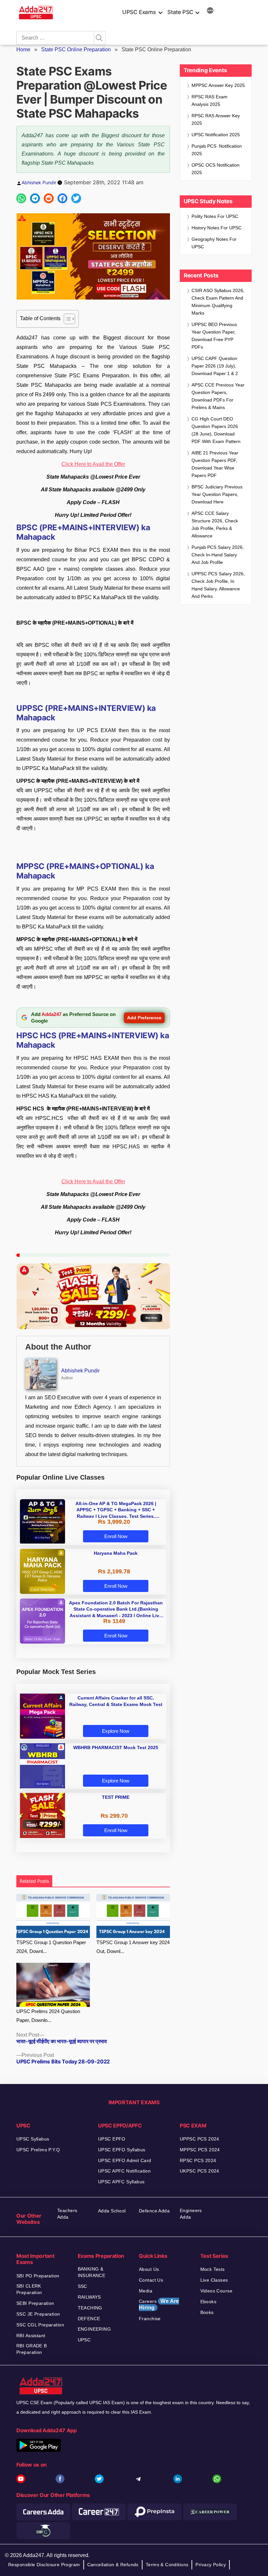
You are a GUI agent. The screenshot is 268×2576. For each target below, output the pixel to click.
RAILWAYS (89, 2297)
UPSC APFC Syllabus (121, 2182)
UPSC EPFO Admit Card (125, 2160)
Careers (159, 2304)
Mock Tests (213, 2269)
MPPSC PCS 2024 (200, 2150)
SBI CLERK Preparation (29, 2289)
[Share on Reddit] (49, 198)
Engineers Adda (191, 2214)
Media (146, 2291)
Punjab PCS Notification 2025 (217, 150)
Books (207, 2312)
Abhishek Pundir (39, 182)
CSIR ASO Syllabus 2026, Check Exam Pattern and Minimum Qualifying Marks (218, 302)
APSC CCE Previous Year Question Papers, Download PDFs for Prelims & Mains (218, 396)
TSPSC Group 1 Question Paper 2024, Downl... (51, 1947)
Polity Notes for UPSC (215, 216)
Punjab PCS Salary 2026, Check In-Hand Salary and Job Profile (218, 555)
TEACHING (90, 2308)
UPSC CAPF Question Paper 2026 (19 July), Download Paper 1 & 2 (215, 366)
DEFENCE (89, 2319)
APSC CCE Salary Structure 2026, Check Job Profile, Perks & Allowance (215, 525)
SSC (83, 2286)
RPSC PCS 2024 (198, 2160)
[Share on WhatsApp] (21, 198)
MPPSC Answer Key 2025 (218, 85)
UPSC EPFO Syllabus (122, 2150)
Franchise (150, 2319)
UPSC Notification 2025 (216, 135)
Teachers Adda (67, 2214)
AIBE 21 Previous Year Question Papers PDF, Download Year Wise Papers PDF (215, 464)
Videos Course (216, 2291)
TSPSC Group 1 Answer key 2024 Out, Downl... (133, 1947)
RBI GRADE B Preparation (32, 2349)
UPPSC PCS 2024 (200, 2139)
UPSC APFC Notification (124, 2171)
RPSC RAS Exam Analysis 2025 (209, 100)
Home (23, 49)
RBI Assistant (31, 2336)
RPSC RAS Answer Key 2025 (216, 119)
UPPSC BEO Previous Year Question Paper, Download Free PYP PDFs (214, 336)
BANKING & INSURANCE (92, 2272)
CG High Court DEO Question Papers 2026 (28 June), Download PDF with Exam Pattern (216, 430)
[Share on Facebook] (62, 198)
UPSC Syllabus (33, 2139)
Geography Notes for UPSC (214, 243)
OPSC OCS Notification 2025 (216, 169)
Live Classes (214, 2280)
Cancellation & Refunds (113, 2565)
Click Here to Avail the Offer (93, 464)
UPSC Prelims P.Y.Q (38, 2150)
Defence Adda (154, 2211)
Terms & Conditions (167, 2565)
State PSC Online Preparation (76, 49)
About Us (149, 2269)
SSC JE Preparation (38, 2314)
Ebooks (209, 2302)
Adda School (112, 2211)
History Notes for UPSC (217, 228)
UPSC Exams (139, 12)
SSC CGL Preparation (40, 2325)
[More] (210, 11)
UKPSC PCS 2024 (200, 2171)
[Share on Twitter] (76, 198)
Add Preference (144, 1018)
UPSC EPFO (112, 2139)
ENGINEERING (94, 2329)
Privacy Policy (211, 2565)
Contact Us (151, 2280)
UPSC (84, 2340)
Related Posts (34, 1881)
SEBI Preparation (35, 2303)
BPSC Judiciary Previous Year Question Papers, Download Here (217, 494)
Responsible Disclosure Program (44, 2565)
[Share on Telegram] (35, 198)
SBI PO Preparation (38, 2276)
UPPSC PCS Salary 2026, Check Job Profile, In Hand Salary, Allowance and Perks (218, 585)
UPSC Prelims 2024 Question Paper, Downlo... (48, 2016)
